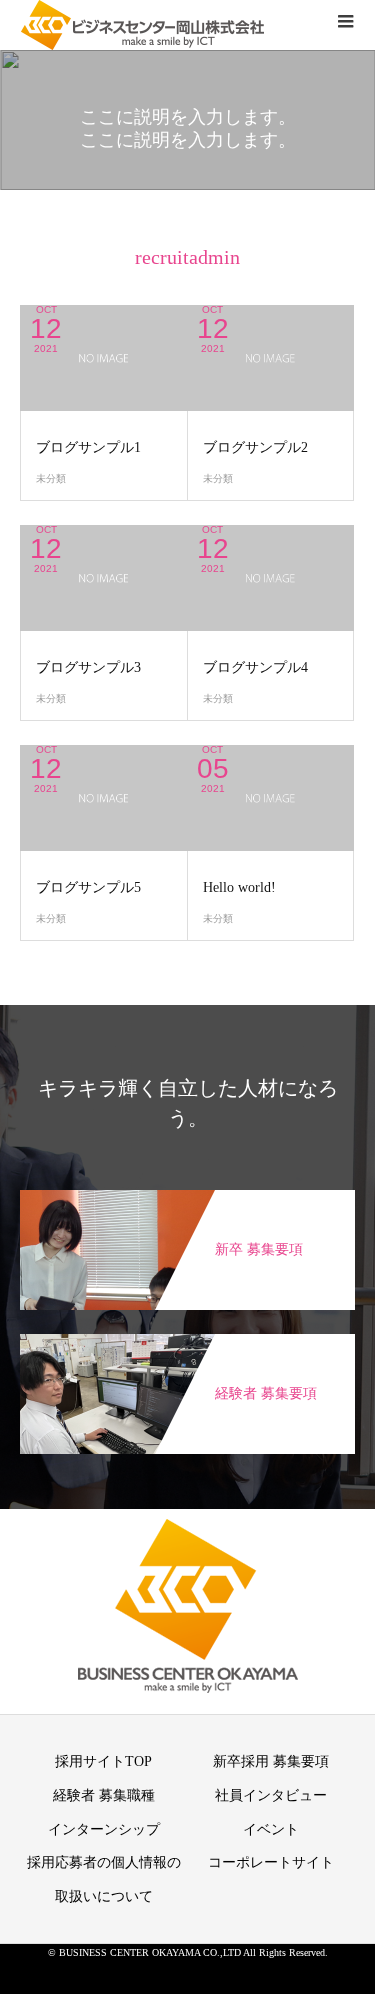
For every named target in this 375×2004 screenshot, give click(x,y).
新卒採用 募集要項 (271, 1761)
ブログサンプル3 (88, 667)
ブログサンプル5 (88, 887)
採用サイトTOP (103, 1761)
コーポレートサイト (271, 1862)
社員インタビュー (271, 1795)
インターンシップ (104, 1829)
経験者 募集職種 (104, 1795)
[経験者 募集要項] (187, 1344)
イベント (271, 1829)
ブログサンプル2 (255, 447)
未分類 (51, 478)
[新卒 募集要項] (187, 1200)
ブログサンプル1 (88, 447)
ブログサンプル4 (255, 667)
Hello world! (239, 887)
